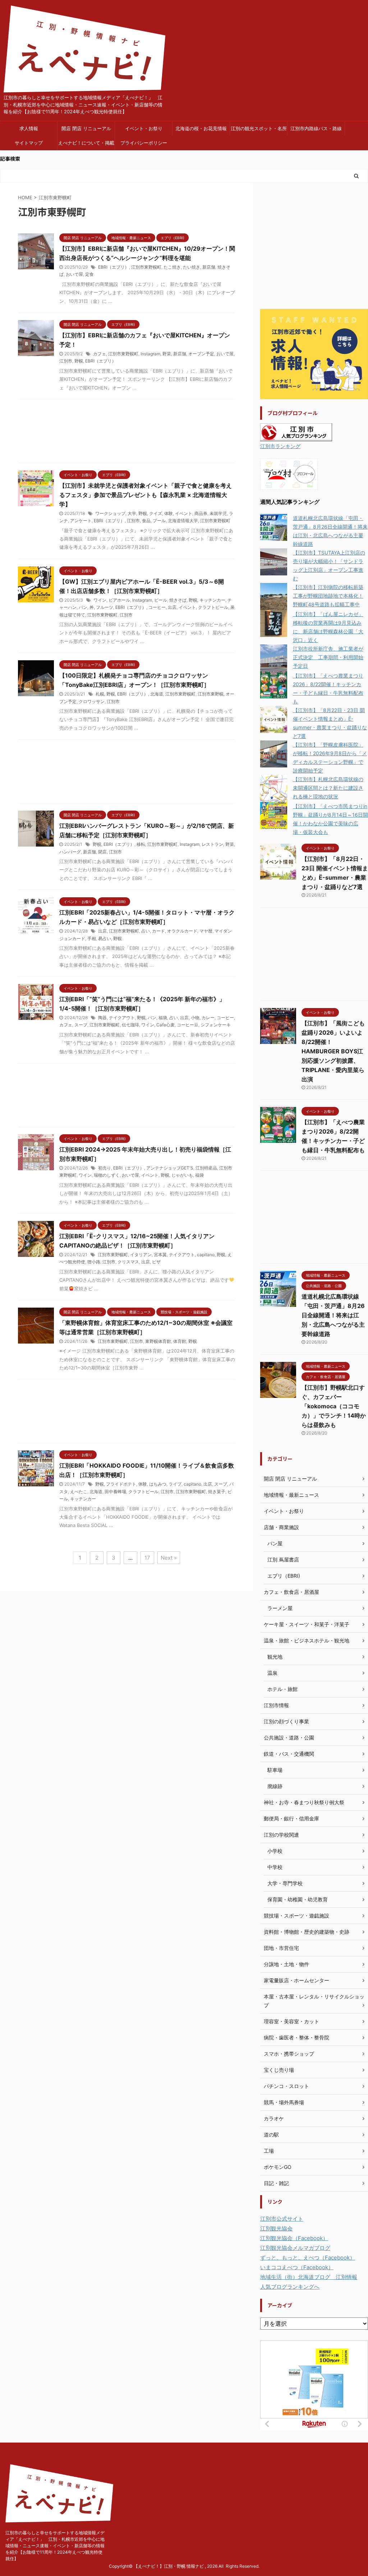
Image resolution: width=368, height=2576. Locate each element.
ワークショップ (110, 513)
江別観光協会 (276, 2228)
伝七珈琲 (130, 1025)
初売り (105, 1168)
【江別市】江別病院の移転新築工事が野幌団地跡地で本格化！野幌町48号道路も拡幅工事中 (328, 596)
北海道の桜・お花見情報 (201, 128)
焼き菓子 (217, 1492)
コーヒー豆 (188, 1025)
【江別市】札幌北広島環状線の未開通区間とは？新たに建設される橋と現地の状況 (328, 788)
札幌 (100, 694)
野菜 (167, 354)
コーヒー (157, 607)
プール (159, 521)
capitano (206, 1255)
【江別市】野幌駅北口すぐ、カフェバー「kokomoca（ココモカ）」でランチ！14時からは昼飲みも (334, 1406)
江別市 (66, 361)
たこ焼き (172, 267)
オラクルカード (182, 931)
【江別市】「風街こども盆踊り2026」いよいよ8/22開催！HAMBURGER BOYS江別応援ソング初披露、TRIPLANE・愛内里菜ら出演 (333, 1051)
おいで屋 (74, 274)
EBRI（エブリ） (114, 267)
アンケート (81, 521)
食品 (146, 521)
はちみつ (158, 1484)
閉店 (102, 852)
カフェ (100, 354)
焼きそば (178, 600)
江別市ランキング (280, 446)
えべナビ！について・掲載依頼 (86, 145)
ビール (161, 600)
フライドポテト (121, 1484)
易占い (105, 938)
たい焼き (192, 267)
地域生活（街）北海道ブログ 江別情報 (309, 2277)
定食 (89, 274)
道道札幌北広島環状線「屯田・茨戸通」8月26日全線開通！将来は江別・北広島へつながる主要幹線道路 (333, 1315)
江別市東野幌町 (146, 267)
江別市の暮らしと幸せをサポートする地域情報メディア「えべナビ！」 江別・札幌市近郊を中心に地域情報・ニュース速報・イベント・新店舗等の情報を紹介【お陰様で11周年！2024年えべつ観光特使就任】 (55, 2546)
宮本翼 (160, 1255)
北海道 (157, 694)
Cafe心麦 (165, 1025)
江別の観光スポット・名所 (259, 128)
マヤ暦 (206, 931)
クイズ (156, 513)
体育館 (180, 1341)
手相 (92, 938)
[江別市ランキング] (296, 436)
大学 (132, 513)
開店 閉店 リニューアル (86, 128)
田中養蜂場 (115, 1492)
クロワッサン (92, 701)
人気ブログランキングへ (290, 2287)
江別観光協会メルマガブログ (295, 2248)
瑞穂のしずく (107, 1175)
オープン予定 (201, 354)
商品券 (201, 513)
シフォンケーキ (216, 1025)
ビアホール (119, 600)
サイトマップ (29, 143)
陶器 (102, 1018)
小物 (195, 1018)
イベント (184, 513)
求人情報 (29, 128)
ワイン (100, 600)
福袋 (163, 1018)
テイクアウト (122, 1018)
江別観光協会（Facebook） (294, 2238)
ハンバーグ (70, 852)
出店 (172, 607)
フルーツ (105, 607)
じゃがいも (182, 1175)
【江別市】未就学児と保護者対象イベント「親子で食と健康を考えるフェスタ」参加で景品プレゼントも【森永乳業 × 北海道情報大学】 (146, 495)
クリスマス (128, 1262)
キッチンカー (212, 600)
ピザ (156, 1262)
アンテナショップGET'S (170, 1168)
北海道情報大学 (183, 521)
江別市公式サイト (282, 2219)
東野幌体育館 (158, 1341)
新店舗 (209, 267)
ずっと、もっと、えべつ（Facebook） (308, 2258)
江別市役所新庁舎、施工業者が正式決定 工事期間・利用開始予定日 (328, 657)
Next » (169, 1558)
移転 (141, 844)
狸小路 (94, 1262)
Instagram (150, 354)
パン (83, 607)
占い (146, 931)
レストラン (212, 844)
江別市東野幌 (211, 694)
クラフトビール (213, 607)
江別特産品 (206, 1168)
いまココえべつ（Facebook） (297, 2267)
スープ (81, 1025)
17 (147, 1558)
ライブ (175, 1484)
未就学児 (218, 513)
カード (158, 931)
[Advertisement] (126, 433)
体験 (169, 513)
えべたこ (79, 1492)
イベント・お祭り (144, 128)
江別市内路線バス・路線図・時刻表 (316, 131)
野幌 (79, 361)
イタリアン (141, 1255)
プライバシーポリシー (144, 143)
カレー (208, 1018)
